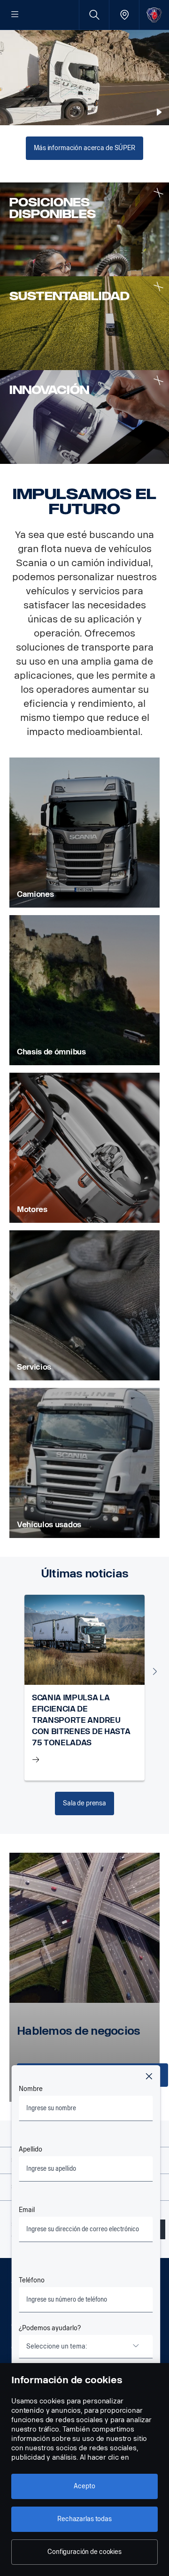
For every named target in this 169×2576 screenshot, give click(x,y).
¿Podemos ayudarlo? (50, 2328)
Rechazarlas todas (84, 2519)
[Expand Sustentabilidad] (158, 287)
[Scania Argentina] (154, 15)
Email (27, 2210)
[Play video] (159, 112)
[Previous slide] (14, 1671)
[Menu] (15, 15)
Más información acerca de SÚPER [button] (84, 148)
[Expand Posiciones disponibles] (158, 193)
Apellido (31, 2149)
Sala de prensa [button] (84, 1803)
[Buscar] (94, 15)
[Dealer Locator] (124, 15)
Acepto (84, 2486)
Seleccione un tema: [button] (57, 2346)
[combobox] (86, 2347)
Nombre (31, 2089)
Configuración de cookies (84, 2552)
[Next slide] (155, 1671)
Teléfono (32, 2280)
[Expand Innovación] (158, 381)
